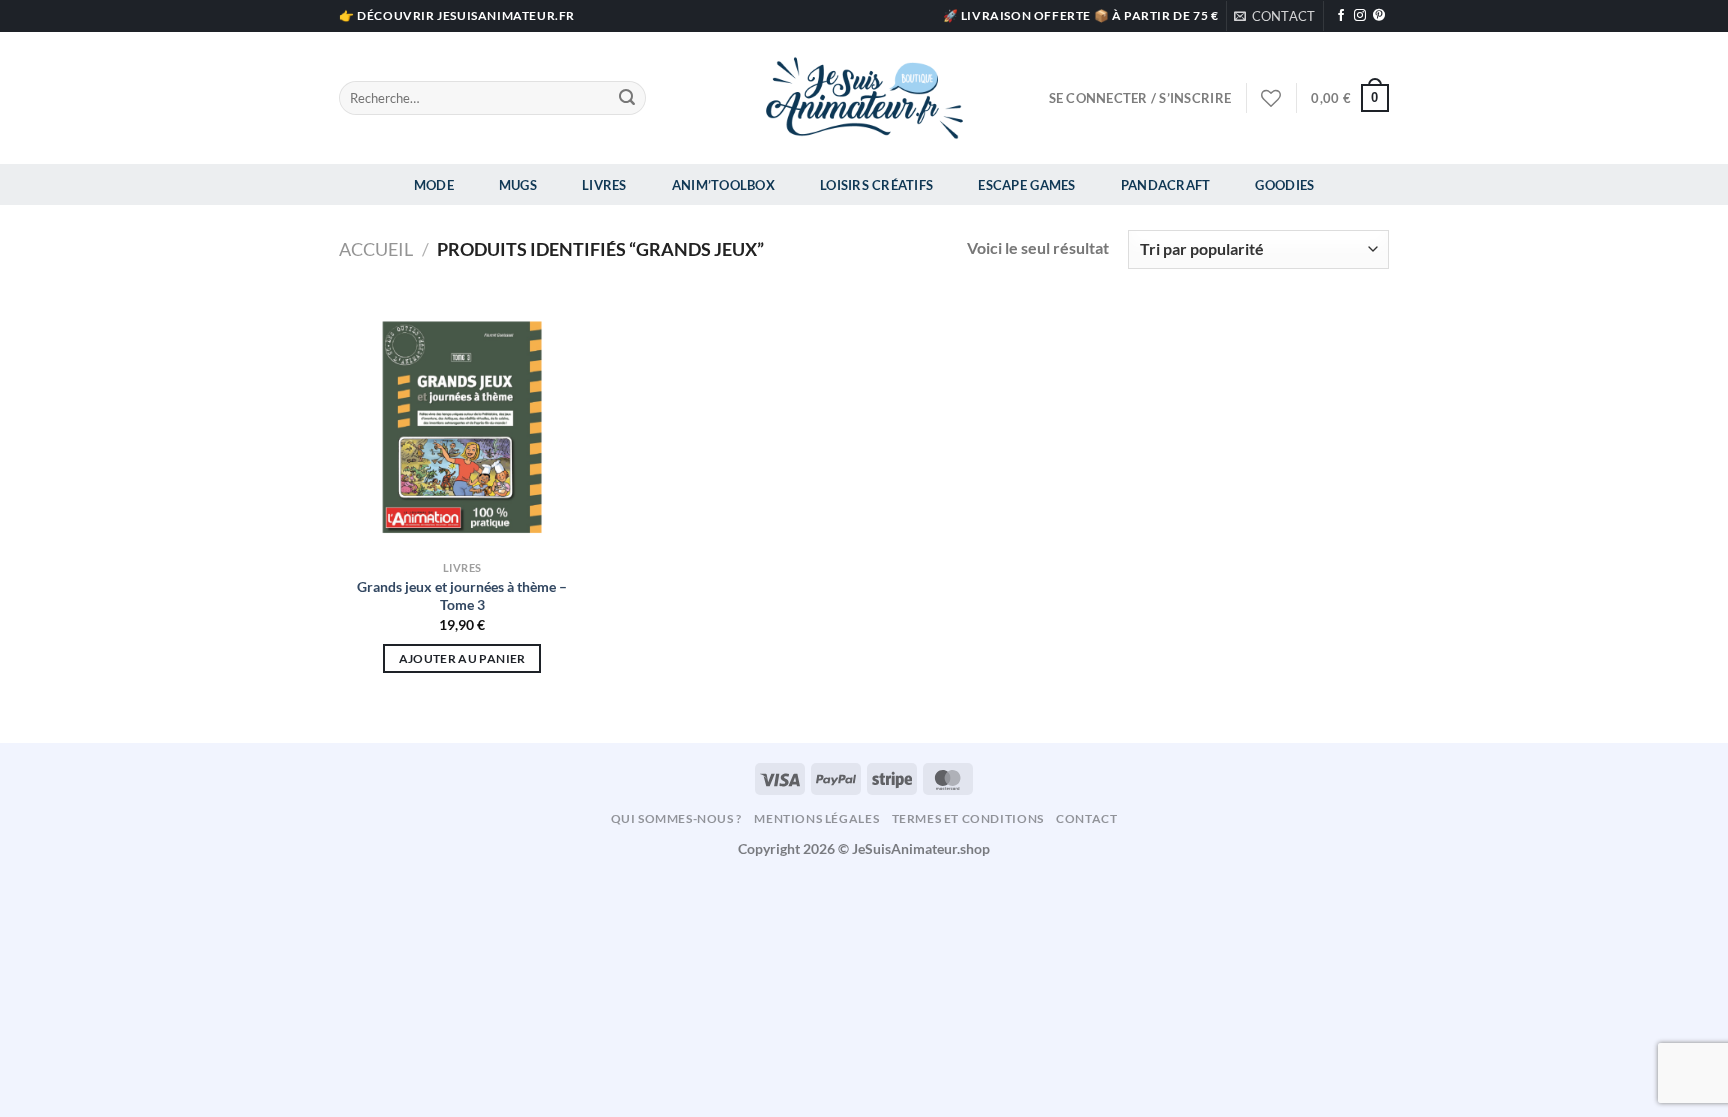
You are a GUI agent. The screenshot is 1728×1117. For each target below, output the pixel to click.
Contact (1086, 818)
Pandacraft (1166, 185)
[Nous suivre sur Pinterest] (1379, 16)
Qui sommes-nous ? (676, 818)
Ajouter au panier (462, 658)
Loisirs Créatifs (876, 185)
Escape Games (1026, 185)
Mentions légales (816, 818)
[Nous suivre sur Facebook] (1341, 16)
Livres (604, 185)
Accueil (376, 249)
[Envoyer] (627, 98)
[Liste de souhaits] (1271, 98)
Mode (434, 185)
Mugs (518, 185)
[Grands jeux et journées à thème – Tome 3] (462, 427)
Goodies (1284, 185)
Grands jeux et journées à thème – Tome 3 (462, 596)
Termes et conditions (968, 818)
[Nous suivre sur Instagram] (1360, 16)
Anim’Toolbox (723, 185)
